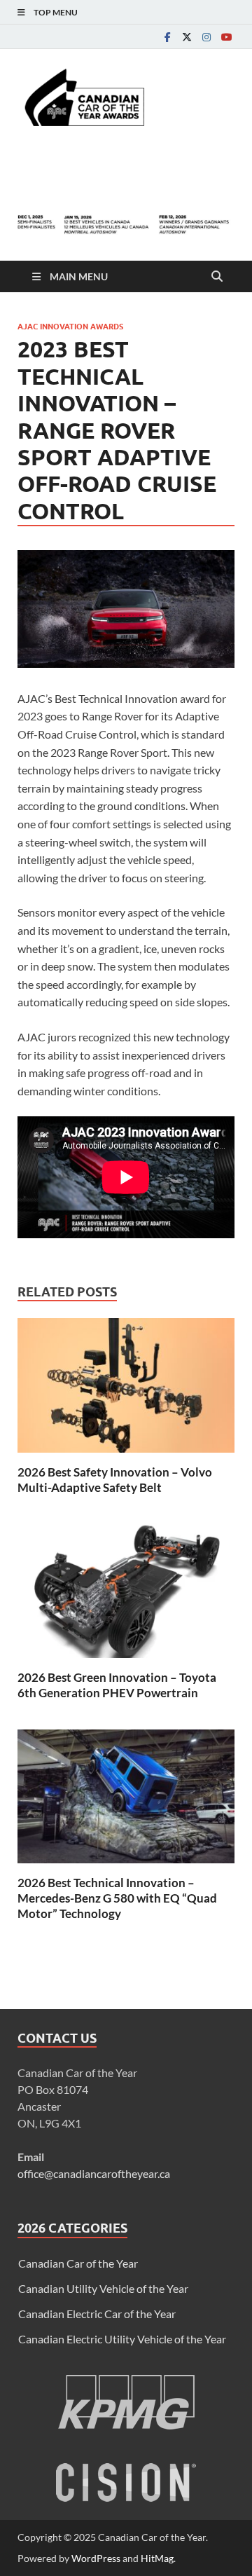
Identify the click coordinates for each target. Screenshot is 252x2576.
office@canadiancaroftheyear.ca (94, 2173)
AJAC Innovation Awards (70, 327)
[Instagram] (206, 37)
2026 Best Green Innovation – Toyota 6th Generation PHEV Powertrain (117, 1685)
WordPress (96, 2558)
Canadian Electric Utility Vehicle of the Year (122, 2339)
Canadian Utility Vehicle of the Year (103, 2288)
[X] (187, 37)
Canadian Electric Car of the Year (97, 2314)
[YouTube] (226, 37)
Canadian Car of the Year (78, 2263)
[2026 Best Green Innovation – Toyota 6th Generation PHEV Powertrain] (126, 1595)
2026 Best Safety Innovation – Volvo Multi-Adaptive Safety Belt (115, 1480)
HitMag (157, 2558)
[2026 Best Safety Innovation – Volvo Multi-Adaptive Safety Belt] (126, 1389)
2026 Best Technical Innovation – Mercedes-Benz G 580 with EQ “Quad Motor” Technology (117, 1898)
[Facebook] (167, 37)
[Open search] (217, 277)
